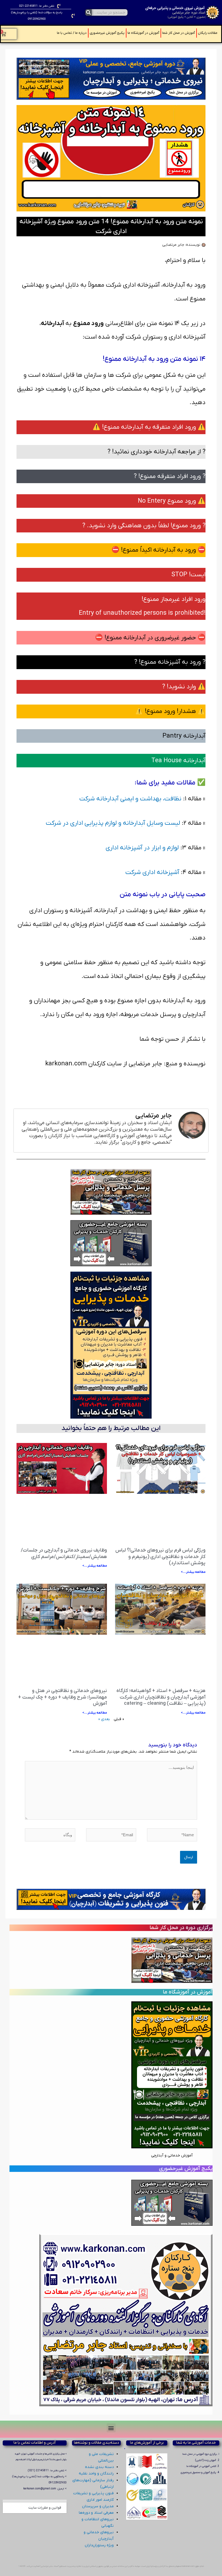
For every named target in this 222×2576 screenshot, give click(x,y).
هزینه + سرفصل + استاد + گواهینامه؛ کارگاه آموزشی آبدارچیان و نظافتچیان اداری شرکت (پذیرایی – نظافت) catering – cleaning (161, 1697)
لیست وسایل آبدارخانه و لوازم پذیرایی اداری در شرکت (113, 823)
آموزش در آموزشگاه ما (143, 33)
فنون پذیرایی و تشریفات (93, 2493)
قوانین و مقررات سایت (45, 2508)
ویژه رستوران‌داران (99, 2545)
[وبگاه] (50, 1836)
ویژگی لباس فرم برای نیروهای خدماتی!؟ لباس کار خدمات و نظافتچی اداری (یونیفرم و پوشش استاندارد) (160, 1557)
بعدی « (104, 1719)
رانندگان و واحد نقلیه (96, 2474)
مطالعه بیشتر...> (193, 1572)
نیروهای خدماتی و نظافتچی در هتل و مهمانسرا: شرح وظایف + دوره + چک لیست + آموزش (63, 1697)
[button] (111, 2428)
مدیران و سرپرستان (98, 2506)
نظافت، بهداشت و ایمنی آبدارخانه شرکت (130, 799)
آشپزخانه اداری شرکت (152, 872)
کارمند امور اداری (100, 2500)
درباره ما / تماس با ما (72, 33)
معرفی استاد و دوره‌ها (96, 2513)
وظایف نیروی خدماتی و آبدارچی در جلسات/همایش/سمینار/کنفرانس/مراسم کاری (64, 1553)
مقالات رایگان (208, 33)
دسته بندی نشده (99, 2467)
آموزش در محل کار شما (179, 33)
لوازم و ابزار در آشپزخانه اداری (142, 848)
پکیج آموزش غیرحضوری (107, 33)
